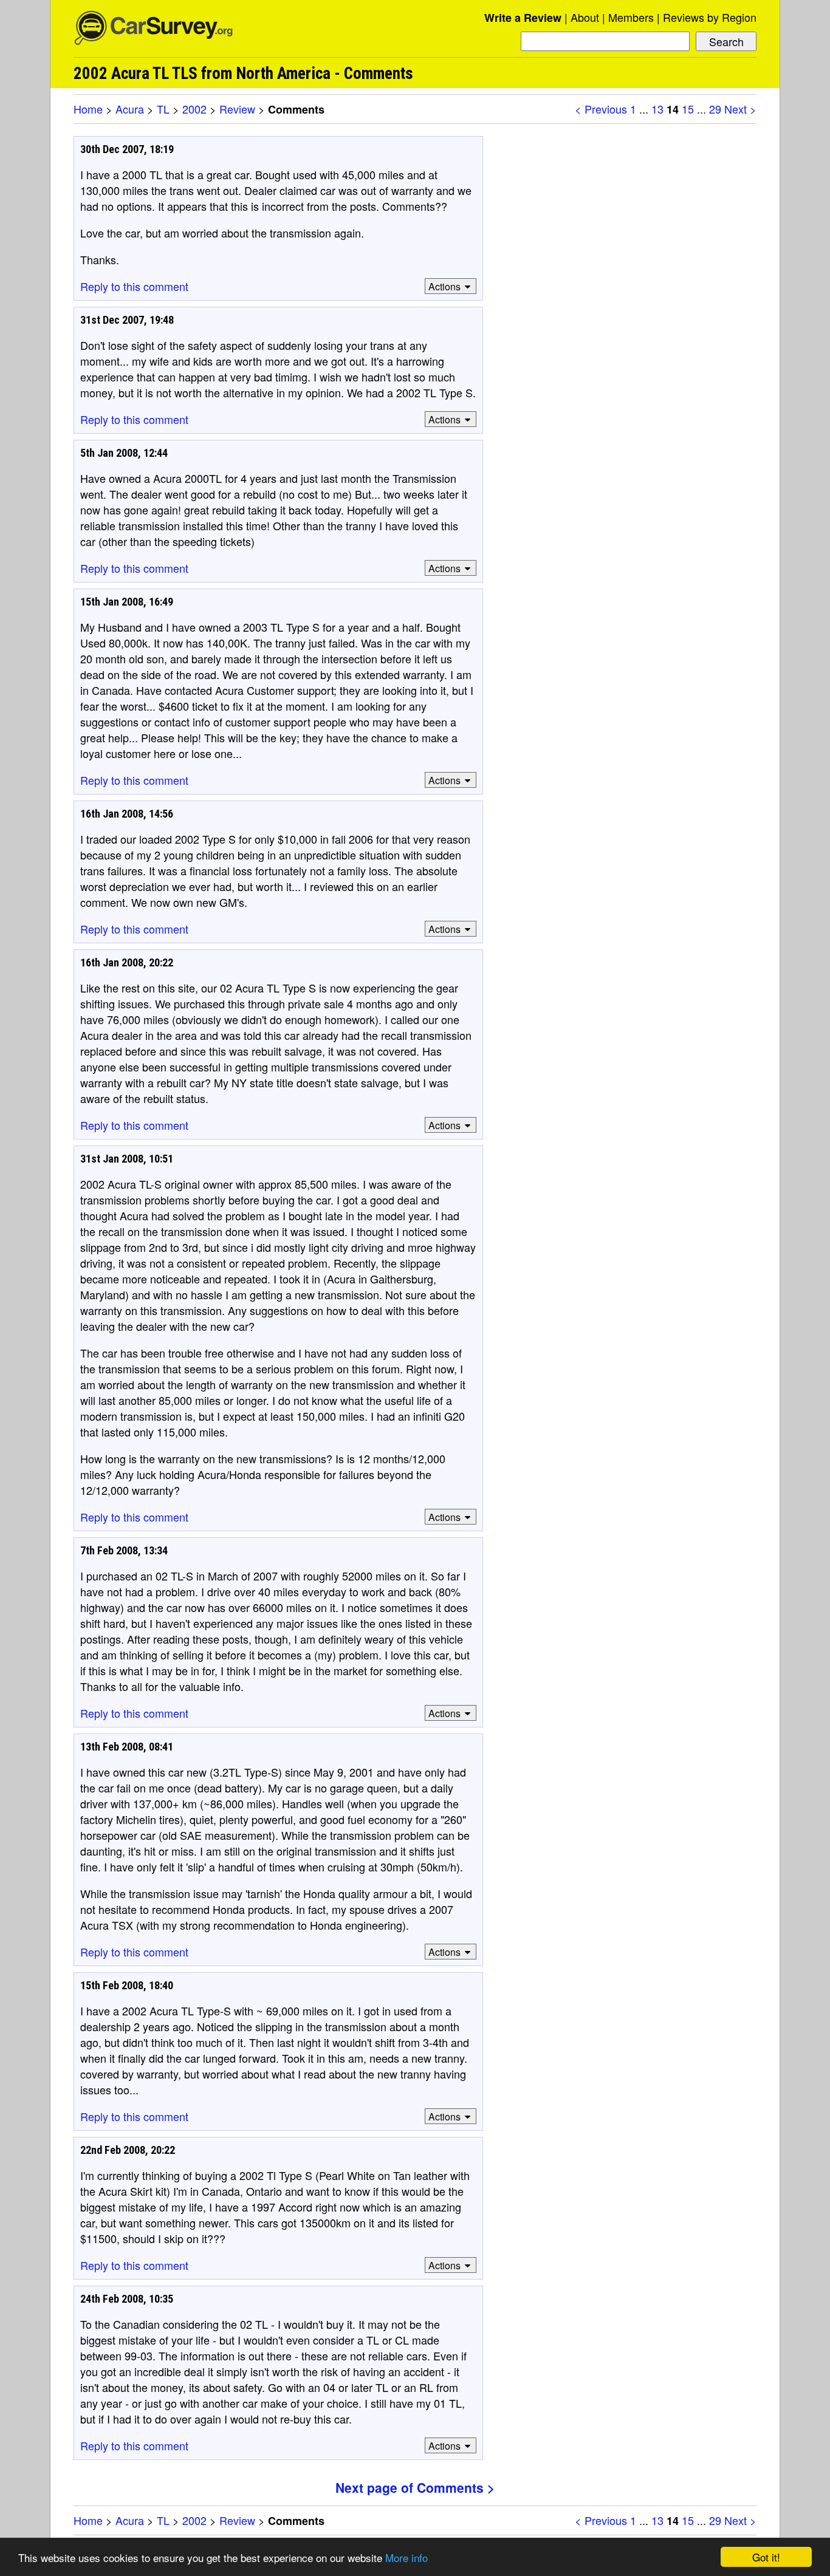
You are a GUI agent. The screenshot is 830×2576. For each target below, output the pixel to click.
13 (657, 109)
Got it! (766, 2557)
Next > (740, 109)
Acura (130, 109)
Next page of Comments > (415, 2487)
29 (715, 109)
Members (631, 17)
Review (237, 109)
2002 (194, 109)
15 (688, 109)
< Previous (601, 109)
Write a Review (523, 18)
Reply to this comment (134, 286)
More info (406, 2557)
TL (163, 109)
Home (88, 109)
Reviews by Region (710, 17)
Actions (444, 286)
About (585, 17)
